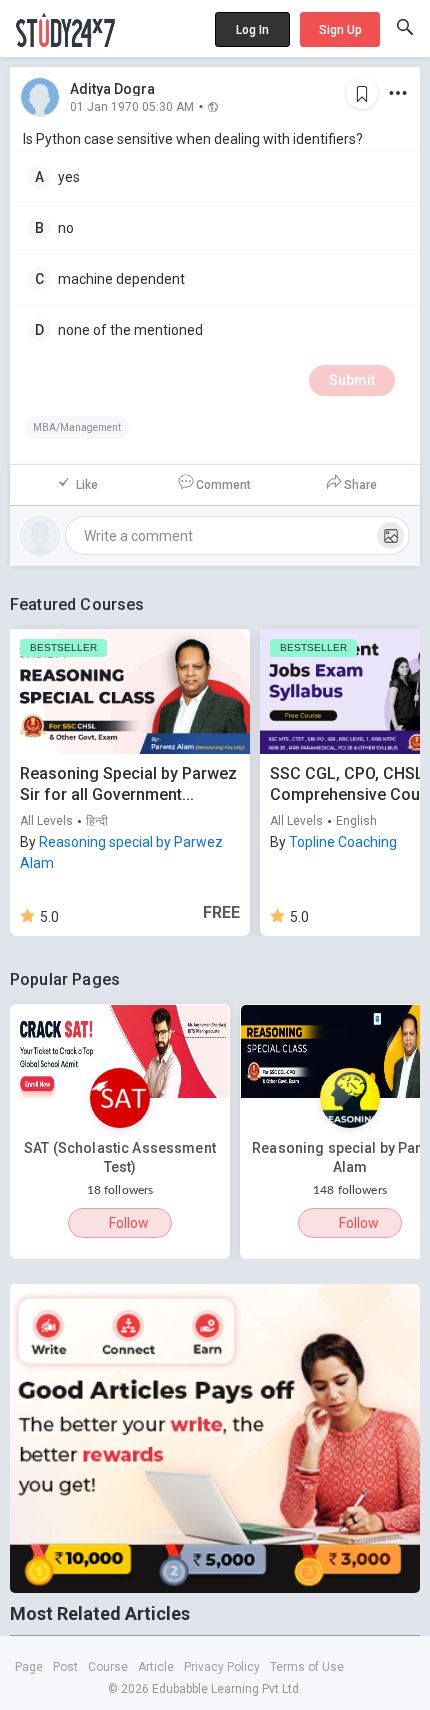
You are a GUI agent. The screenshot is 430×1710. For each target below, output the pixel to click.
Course (108, 1667)
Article (156, 1667)
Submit (352, 380)
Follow (129, 1223)
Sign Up (340, 30)
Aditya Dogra (112, 89)
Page (29, 1667)
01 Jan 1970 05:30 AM (132, 106)
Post (65, 1667)
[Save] (362, 93)
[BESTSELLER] (130, 691)
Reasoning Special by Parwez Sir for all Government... (128, 784)
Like (87, 485)
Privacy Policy (222, 1667)
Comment (223, 485)
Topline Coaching (343, 842)
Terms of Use (307, 1667)
